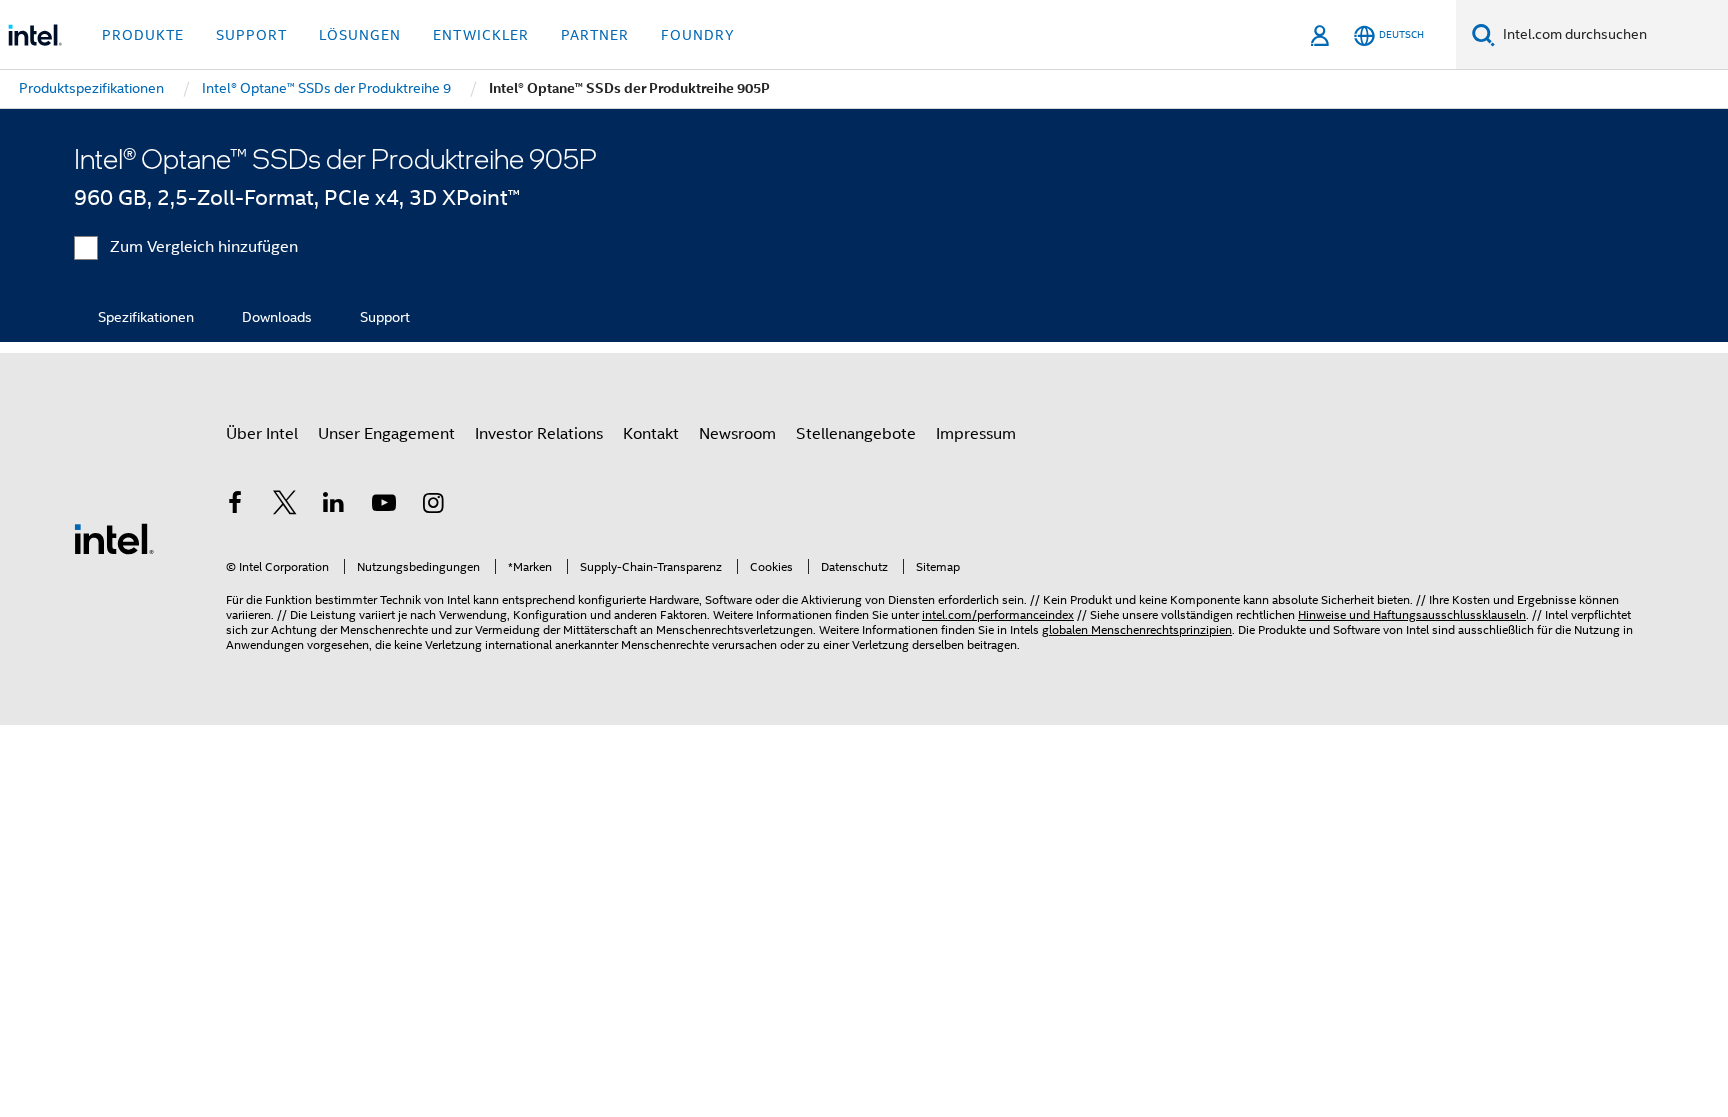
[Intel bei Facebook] (235, 506)
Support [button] (251, 35)
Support (385, 317)
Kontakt (651, 434)
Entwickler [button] (481, 35)
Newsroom (737, 434)
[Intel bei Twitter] (285, 506)
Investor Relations (539, 434)
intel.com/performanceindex (998, 614)
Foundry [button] (698, 35)
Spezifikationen (146, 317)
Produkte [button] (143, 35)
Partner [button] (595, 35)
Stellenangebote (856, 434)
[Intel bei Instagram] (433, 506)
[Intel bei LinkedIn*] (334, 506)
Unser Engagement (386, 434)
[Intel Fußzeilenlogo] (114, 538)
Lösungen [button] (360, 35)
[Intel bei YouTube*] (384, 506)
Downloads (277, 317)
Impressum (976, 434)
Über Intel (262, 434)
